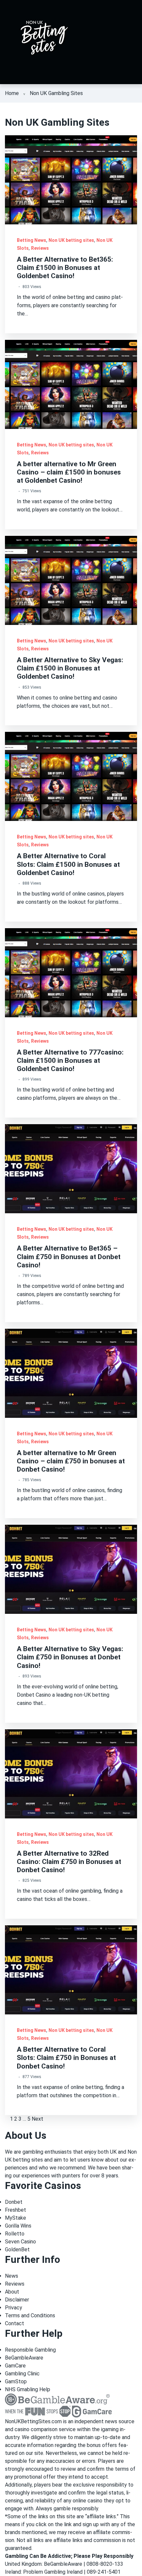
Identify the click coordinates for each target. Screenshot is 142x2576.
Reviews (40, 248)
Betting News (32, 240)
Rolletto (15, 2234)
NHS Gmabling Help (28, 2389)
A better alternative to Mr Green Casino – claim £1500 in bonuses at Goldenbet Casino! (69, 472)
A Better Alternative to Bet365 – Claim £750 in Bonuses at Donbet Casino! (69, 1256)
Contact (15, 2323)
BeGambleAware (24, 2358)
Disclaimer (17, 2300)
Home (12, 93)
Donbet (14, 2202)
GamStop (16, 2381)
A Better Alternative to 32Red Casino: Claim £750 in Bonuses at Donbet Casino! (69, 1862)
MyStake (16, 2218)
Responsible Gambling (30, 2350)
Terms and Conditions (30, 2315)
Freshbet (16, 2210)
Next (37, 2119)
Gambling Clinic (22, 2374)
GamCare (15, 2366)
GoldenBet (17, 2250)
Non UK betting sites (71, 240)
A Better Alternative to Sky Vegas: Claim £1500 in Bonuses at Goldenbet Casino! (70, 668)
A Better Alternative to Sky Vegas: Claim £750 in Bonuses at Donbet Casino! (70, 1657)
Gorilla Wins (18, 2226)
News (12, 2276)
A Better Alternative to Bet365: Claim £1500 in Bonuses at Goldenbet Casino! (65, 268)
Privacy (14, 2308)
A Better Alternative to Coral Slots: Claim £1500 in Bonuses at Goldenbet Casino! (68, 864)
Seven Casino (20, 2242)
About (12, 2292)
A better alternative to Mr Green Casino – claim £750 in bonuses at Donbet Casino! (71, 1461)
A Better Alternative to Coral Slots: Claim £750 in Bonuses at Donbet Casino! (66, 2058)
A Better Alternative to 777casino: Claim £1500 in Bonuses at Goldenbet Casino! (70, 1060)
